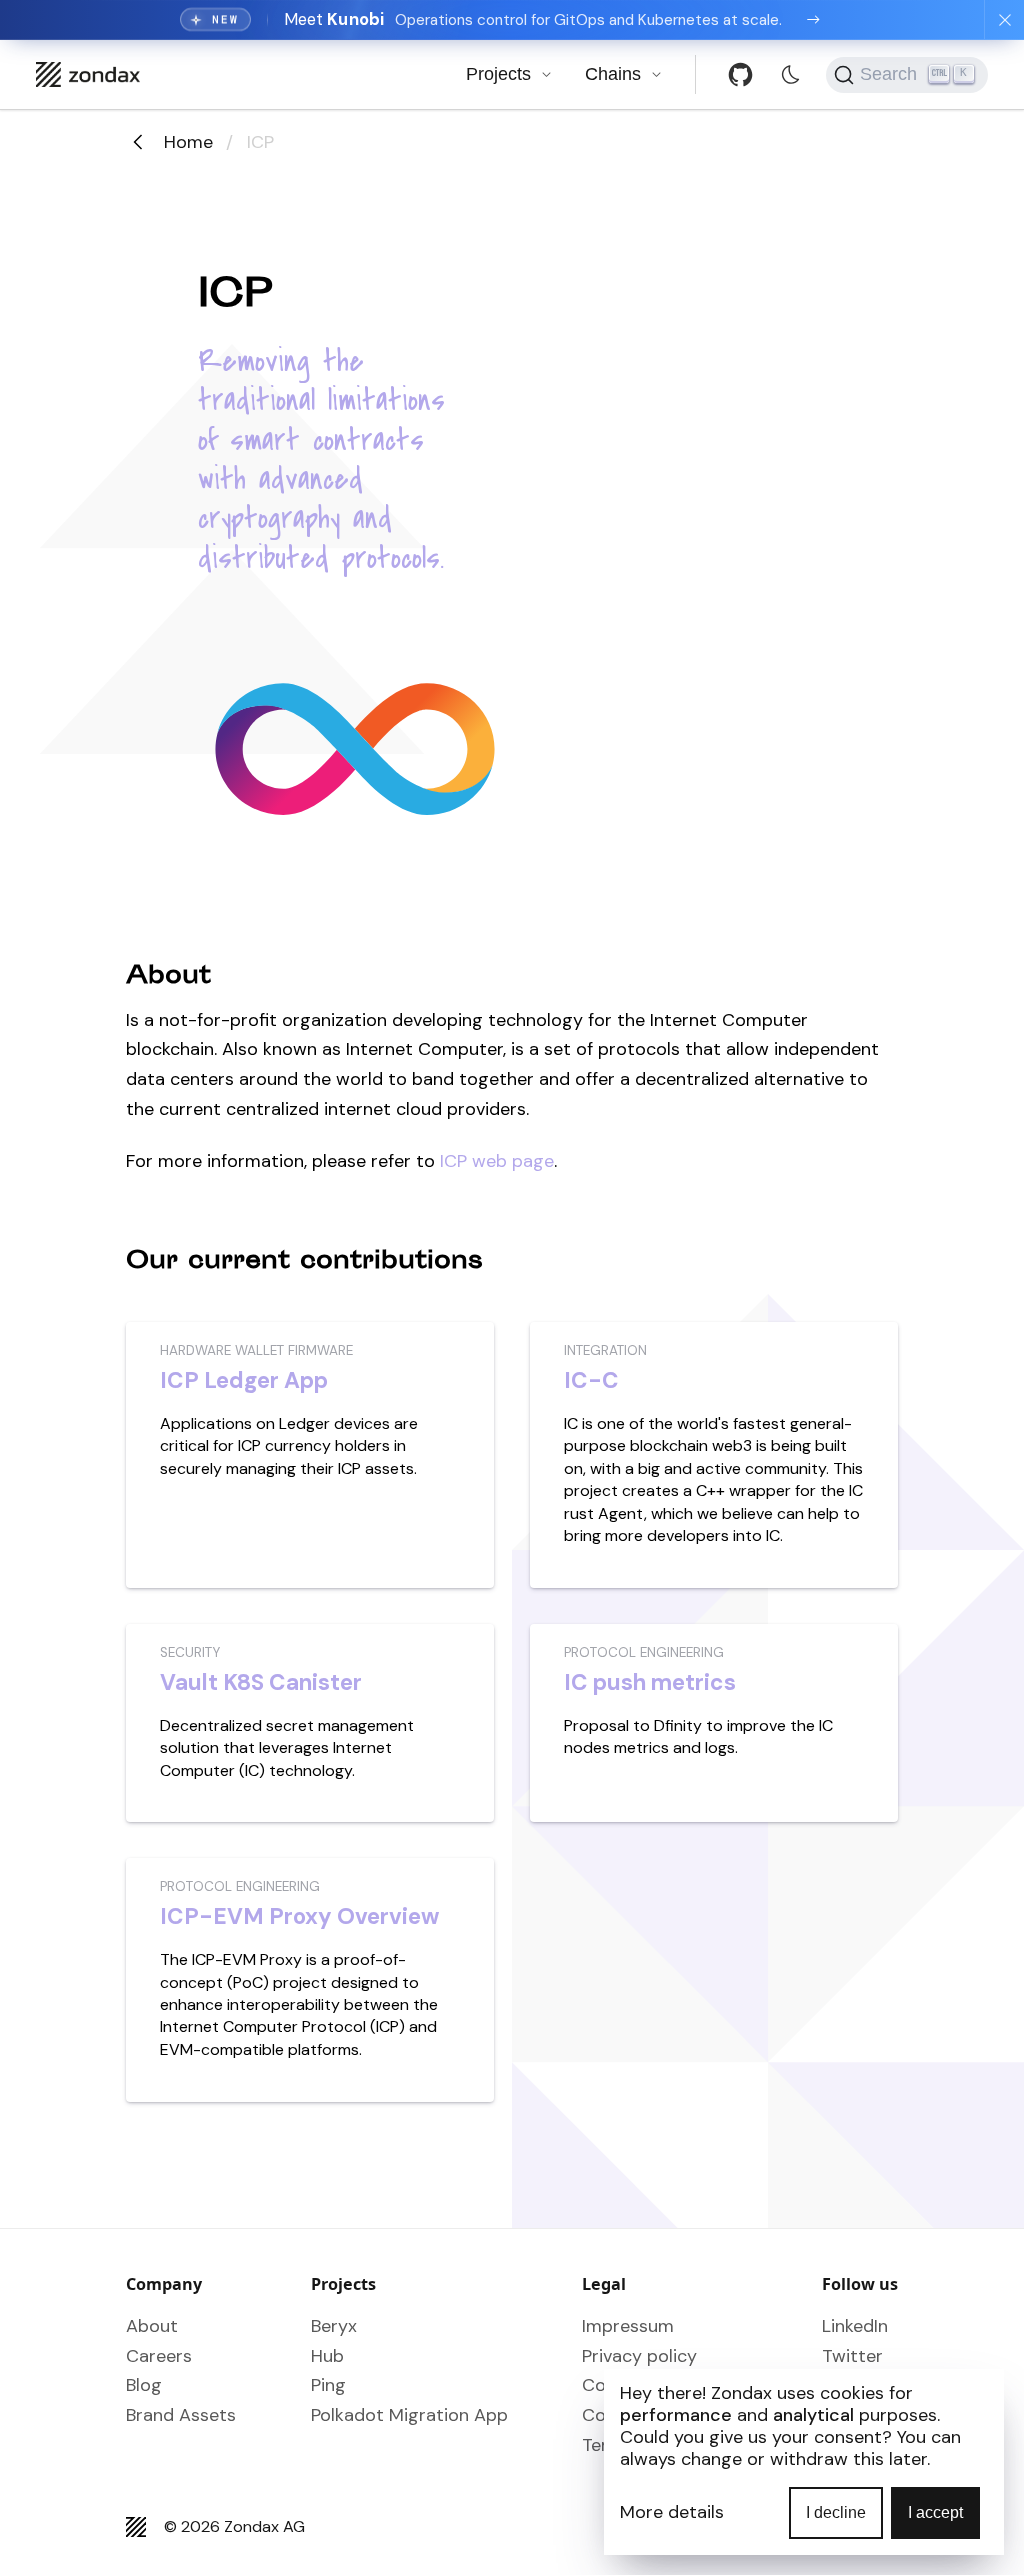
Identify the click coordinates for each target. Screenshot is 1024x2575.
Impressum (628, 2326)
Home (188, 142)
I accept (935, 2512)
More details (672, 2512)
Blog (144, 2385)
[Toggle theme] (790, 74)
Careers (159, 2356)
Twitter (852, 2356)
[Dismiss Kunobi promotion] (1004, 20)
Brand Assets (181, 2415)
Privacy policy (639, 2356)
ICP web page (497, 1161)
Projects (498, 74)
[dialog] (804, 2462)
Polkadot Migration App (409, 2415)
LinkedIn (855, 2326)
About (152, 2326)
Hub (327, 2356)
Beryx (334, 2326)
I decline (836, 2512)
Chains (613, 74)
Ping (328, 2385)
